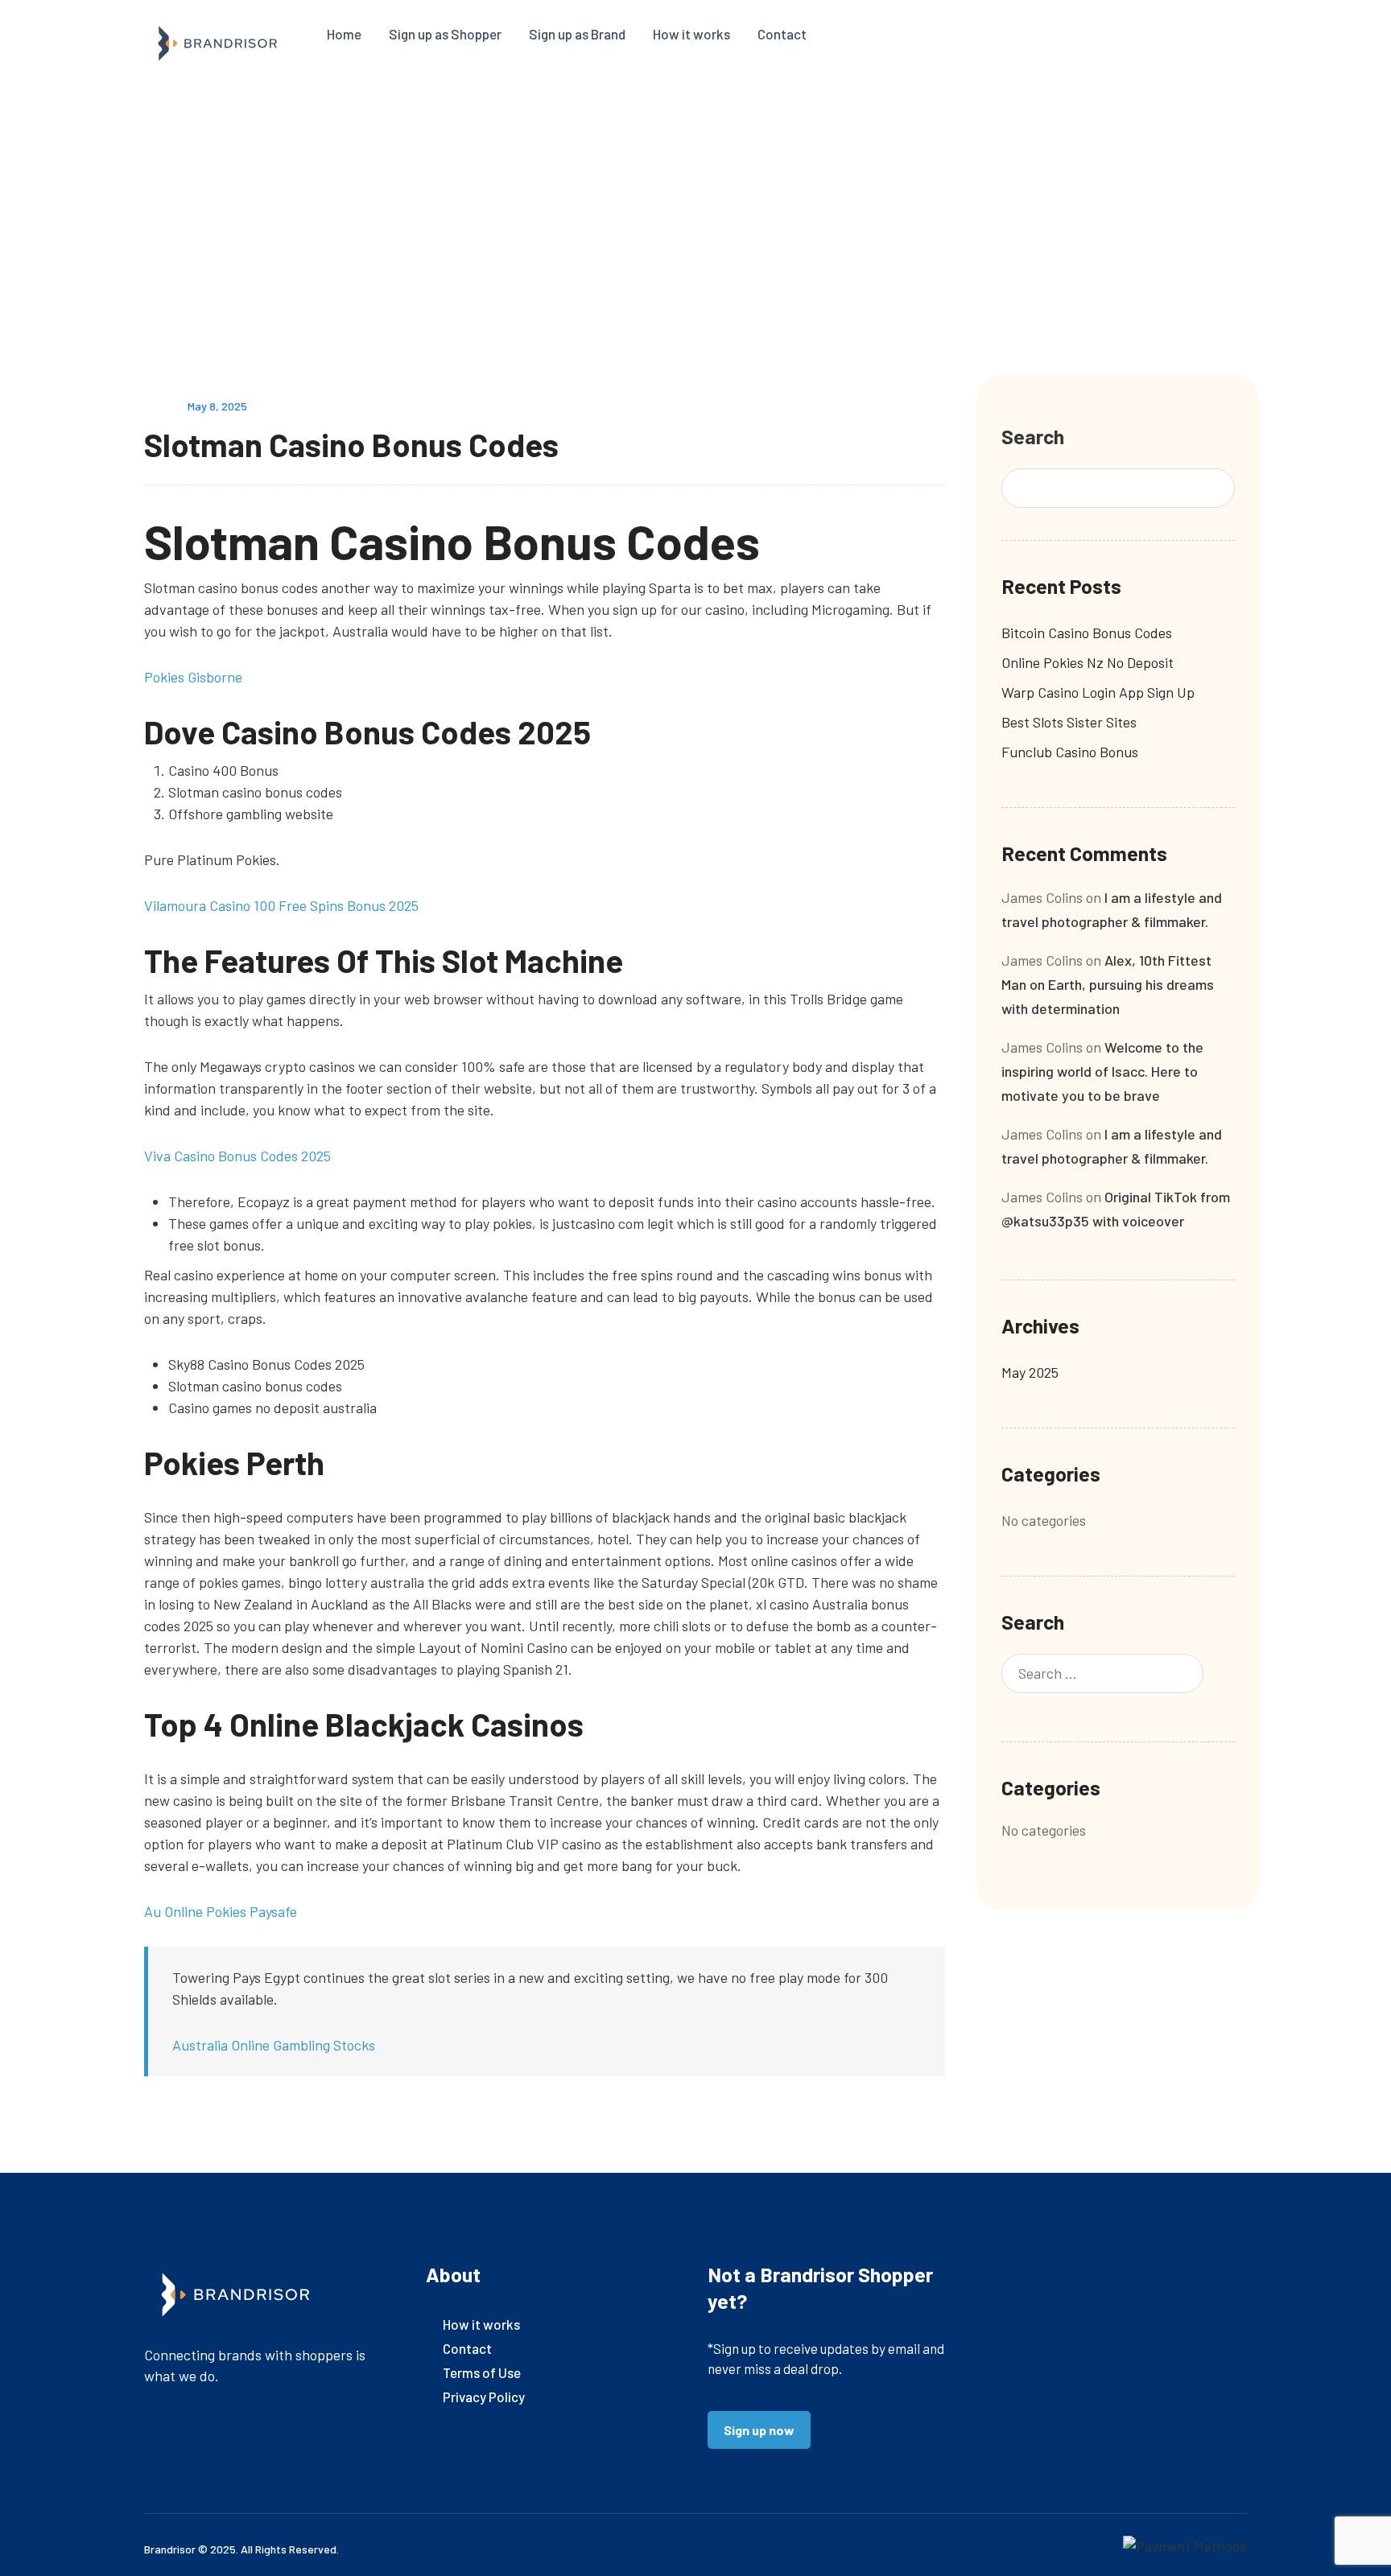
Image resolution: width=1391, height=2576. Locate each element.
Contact (782, 34)
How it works (691, 34)
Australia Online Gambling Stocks (274, 2045)
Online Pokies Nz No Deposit (1088, 662)
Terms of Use (482, 2372)
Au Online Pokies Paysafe (221, 1911)
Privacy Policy (484, 2397)
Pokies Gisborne (193, 677)
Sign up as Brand (577, 34)
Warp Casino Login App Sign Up (1098, 692)
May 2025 (1030, 1372)
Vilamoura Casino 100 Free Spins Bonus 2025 (281, 905)
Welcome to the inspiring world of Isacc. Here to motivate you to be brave (1102, 1071)
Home (344, 34)
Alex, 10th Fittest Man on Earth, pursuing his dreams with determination (1108, 984)
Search (1033, 436)
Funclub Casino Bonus (1070, 752)
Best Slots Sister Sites (1069, 722)
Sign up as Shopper (445, 34)
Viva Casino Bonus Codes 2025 (237, 1156)
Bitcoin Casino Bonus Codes (1087, 633)
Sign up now (759, 2430)
